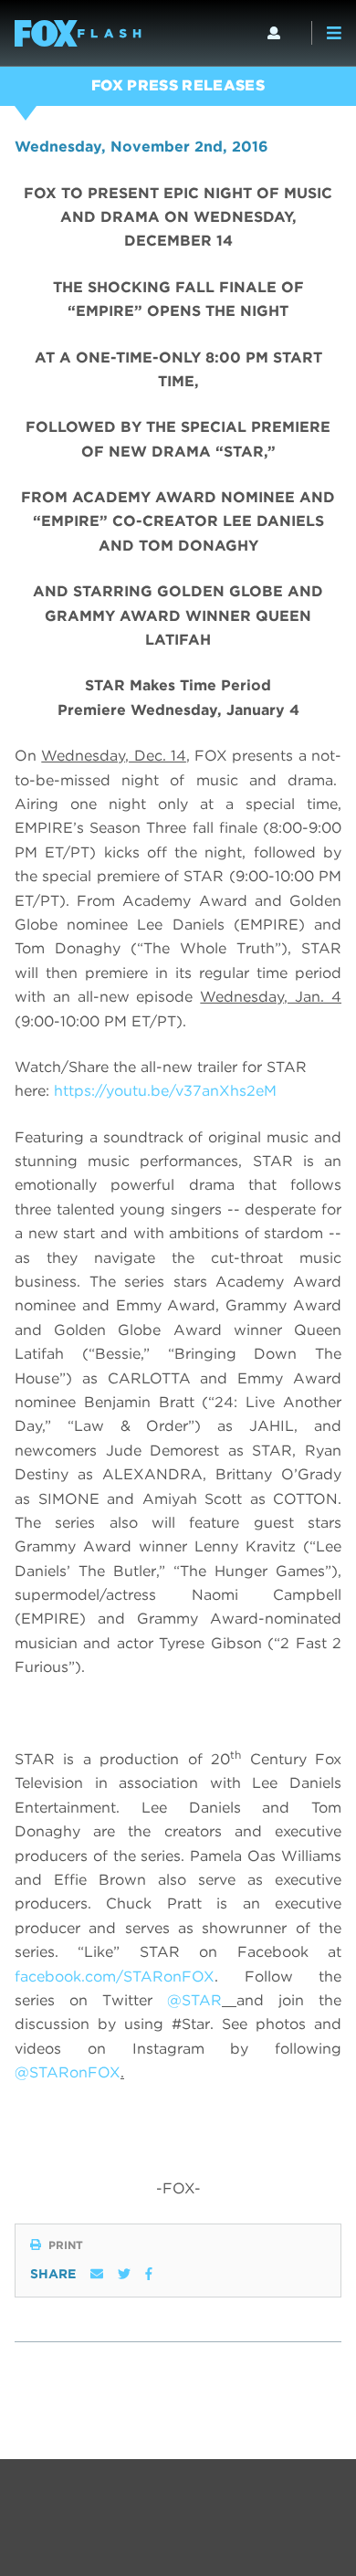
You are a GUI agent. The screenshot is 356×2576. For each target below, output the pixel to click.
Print (66, 2245)
